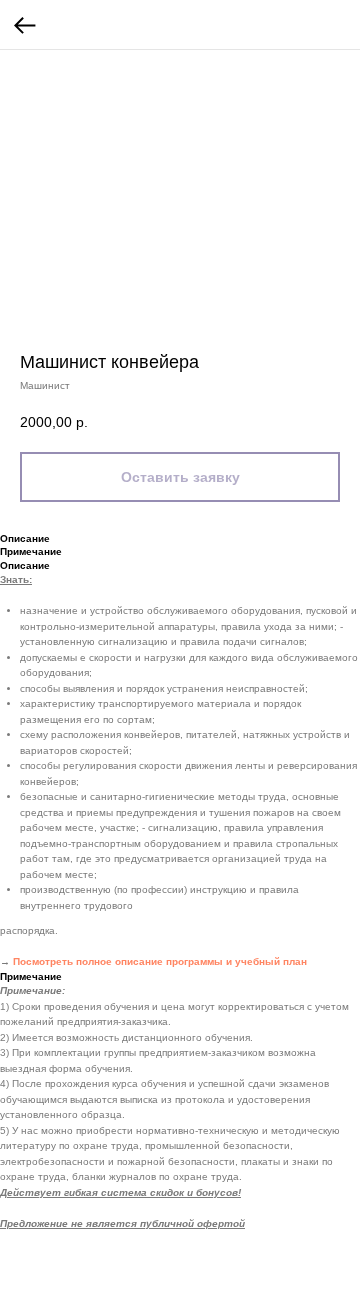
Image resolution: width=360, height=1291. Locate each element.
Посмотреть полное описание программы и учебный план (160, 961)
